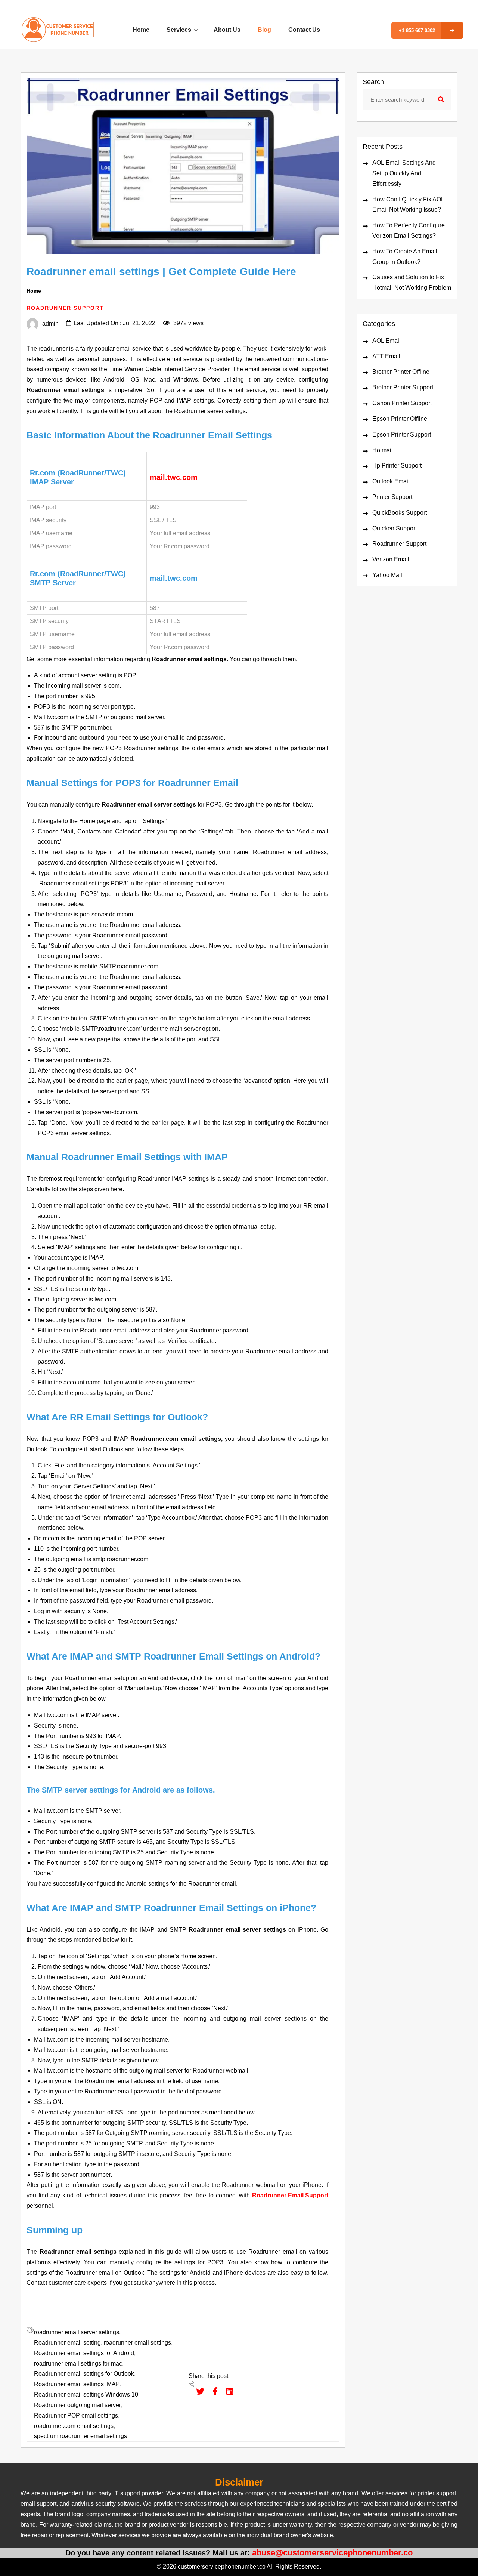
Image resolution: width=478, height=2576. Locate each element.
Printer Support (392, 497)
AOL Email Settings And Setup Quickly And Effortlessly (404, 173)
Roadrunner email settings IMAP (77, 2384)
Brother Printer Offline (401, 372)
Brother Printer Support (403, 387)
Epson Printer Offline (400, 419)
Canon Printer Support (402, 403)
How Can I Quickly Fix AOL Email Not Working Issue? (408, 205)
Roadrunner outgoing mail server (77, 2405)
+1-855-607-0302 (417, 30)
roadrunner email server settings (77, 2332)
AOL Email (387, 341)
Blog (264, 30)
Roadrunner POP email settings (76, 2415)
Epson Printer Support (402, 435)
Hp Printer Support (397, 466)
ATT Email (386, 356)
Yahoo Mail (387, 575)
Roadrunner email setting (67, 2343)
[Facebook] (212, 2391)
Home (141, 30)
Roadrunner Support (399, 544)
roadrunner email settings (137, 2343)
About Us (227, 30)
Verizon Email (391, 559)
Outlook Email (391, 481)
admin (50, 323)
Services (180, 30)
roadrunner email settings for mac (78, 2364)
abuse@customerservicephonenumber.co (332, 2553)
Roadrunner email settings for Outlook (84, 2374)
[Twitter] (196, 2391)
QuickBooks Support (400, 513)
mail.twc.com (174, 477)
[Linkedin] (226, 2391)
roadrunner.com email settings (74, 2426)
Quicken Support (395, 528)
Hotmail (383, 450)
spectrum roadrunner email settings (80, 2436)
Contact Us (304, 30)
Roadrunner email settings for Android (84, 2353)
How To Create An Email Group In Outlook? (405, 257)
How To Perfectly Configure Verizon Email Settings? (409, 230)
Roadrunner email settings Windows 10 (86, 2395)
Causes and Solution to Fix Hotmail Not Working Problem (412, 282)
